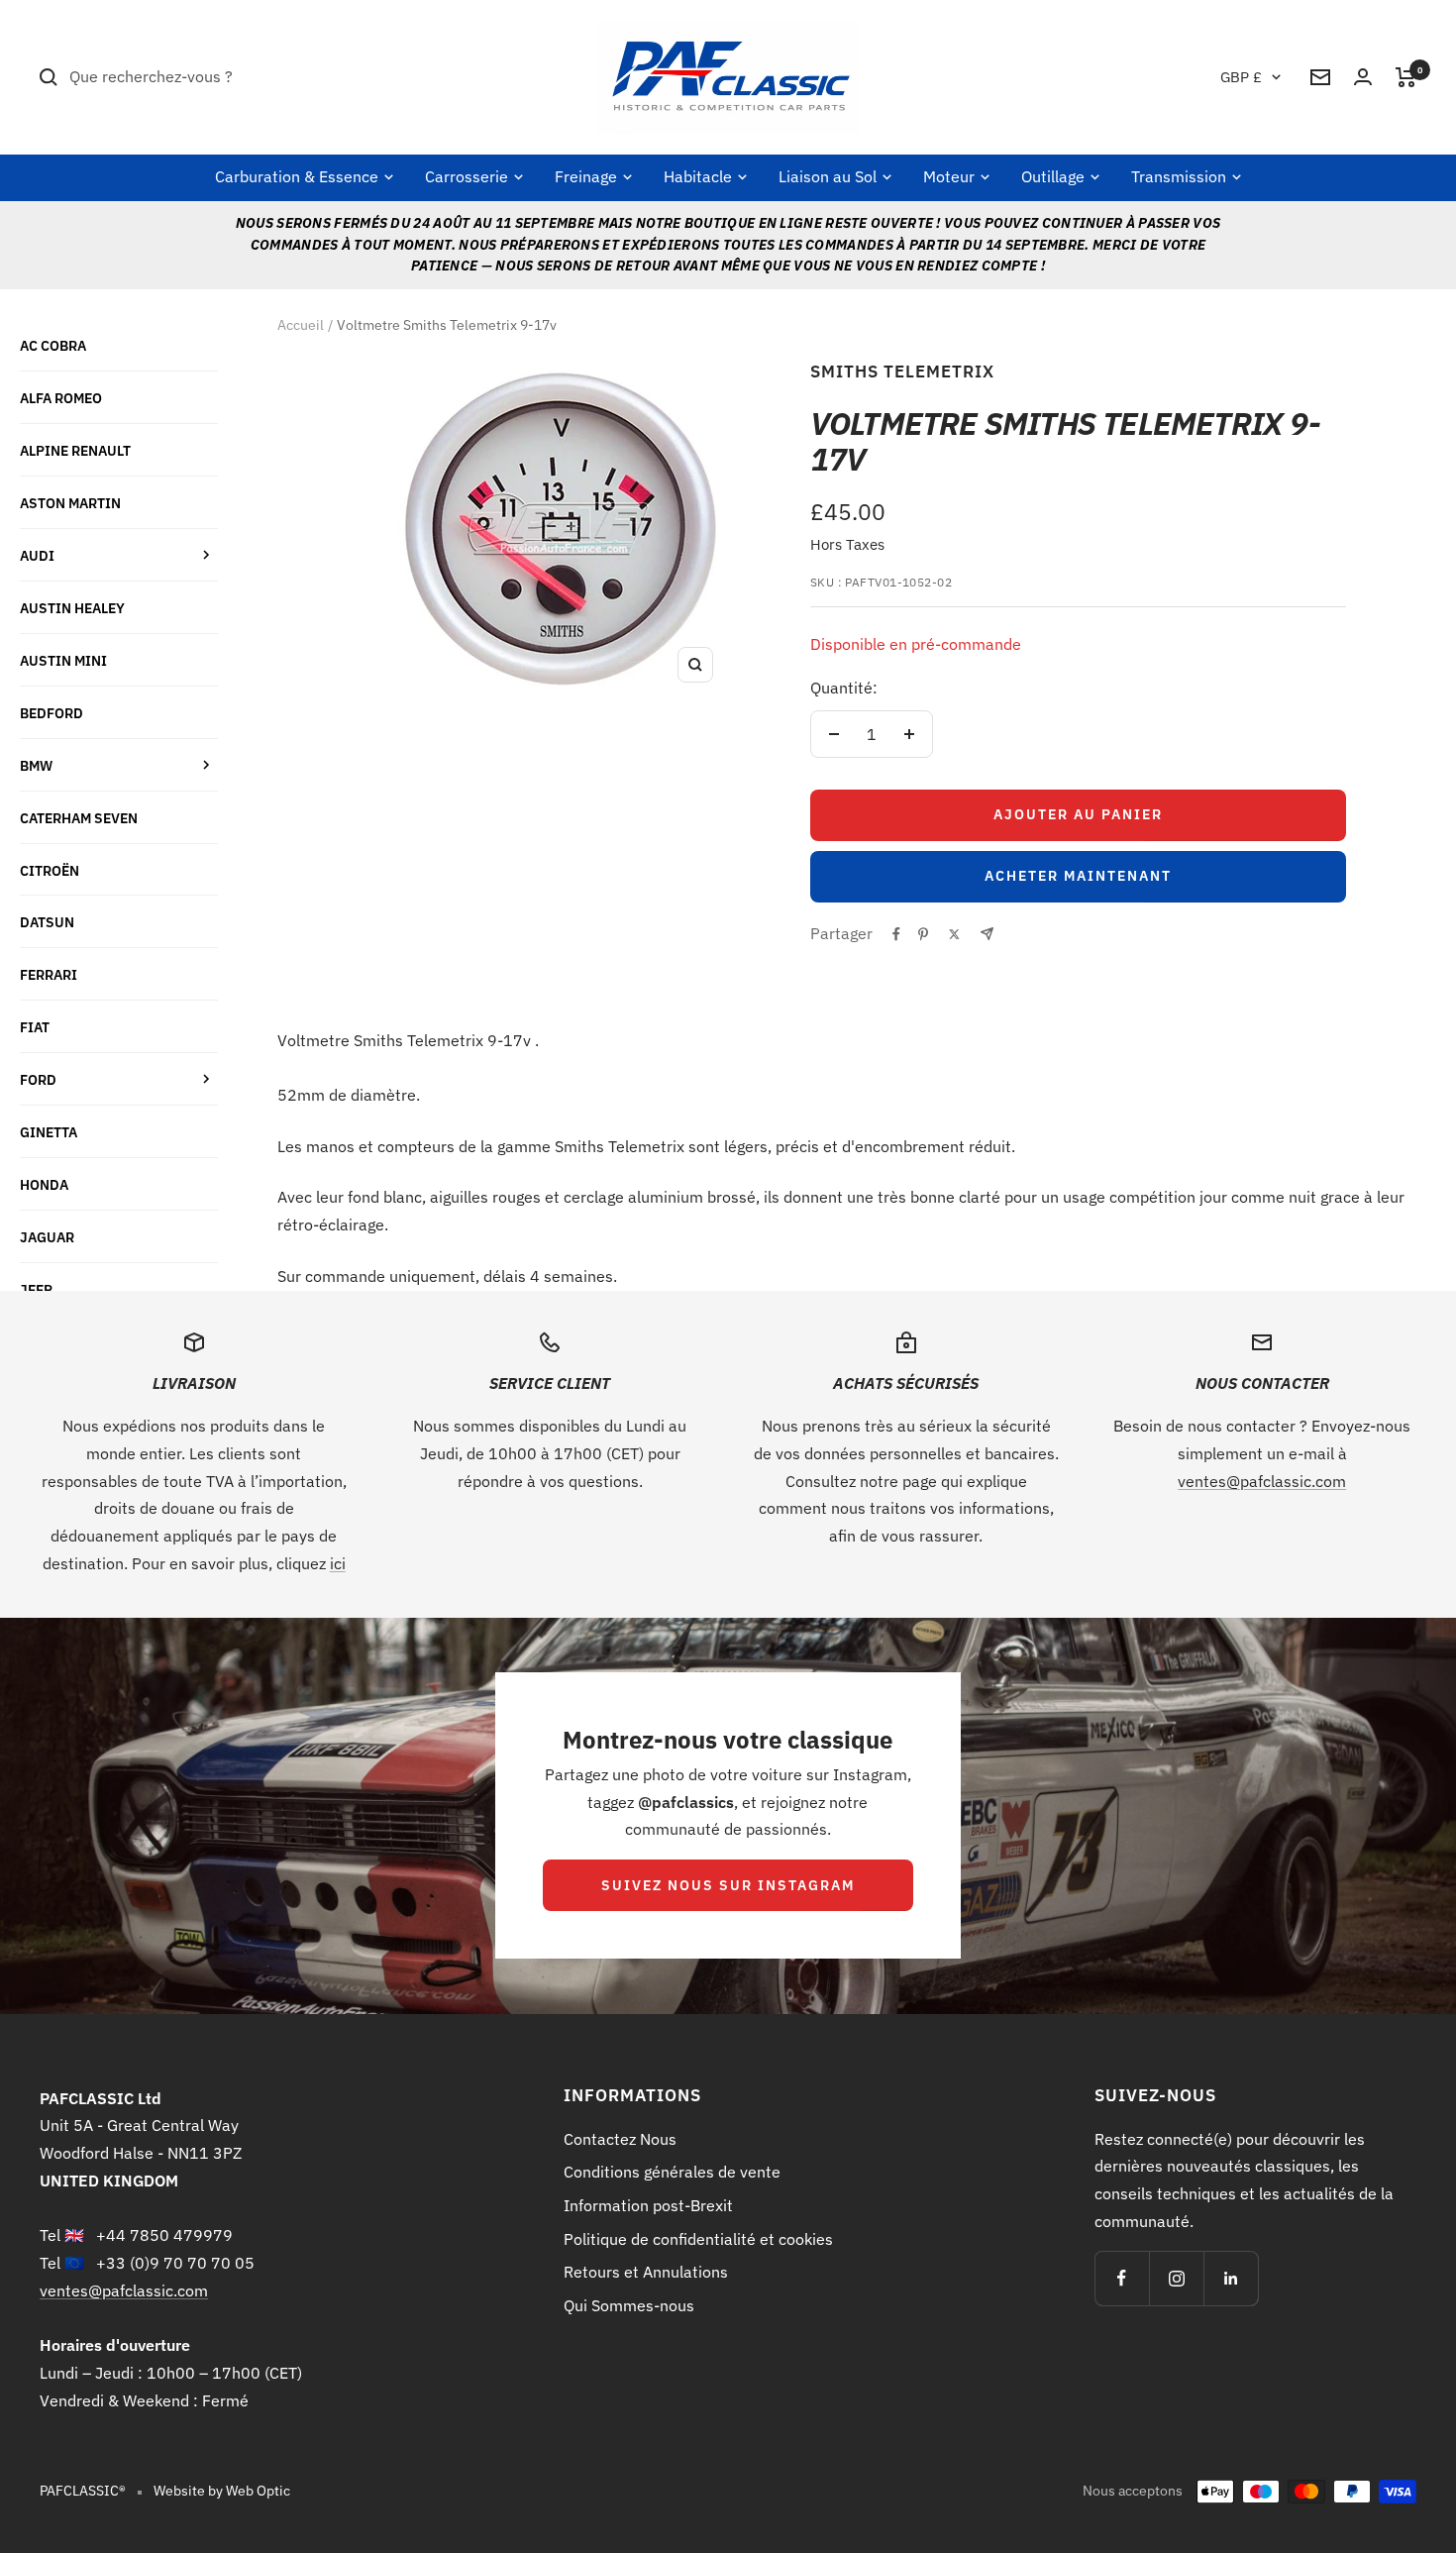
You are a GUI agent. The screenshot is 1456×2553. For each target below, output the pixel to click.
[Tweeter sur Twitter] (954, 934)
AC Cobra (53, 345)
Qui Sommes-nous (629, 2305)
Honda (44, 1184)
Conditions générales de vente (672, 2172)
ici (338, 1563)
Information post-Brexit (648, 2205)
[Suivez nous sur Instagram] (1176, 2278)
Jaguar (47, 1237)
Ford (38, 1079)
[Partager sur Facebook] (896, 934)
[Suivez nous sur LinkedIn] (1231, 2278)
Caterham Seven (79, 818)
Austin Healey (72, 608)
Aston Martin (70, 503)
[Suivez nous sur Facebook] (1122, 2278)
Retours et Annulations (646, 2272)
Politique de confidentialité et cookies (698, 2239)
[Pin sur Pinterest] (923, 934)
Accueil (301, 325)
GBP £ (1241, 77)
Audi (37, 555)
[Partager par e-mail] (987, 934)
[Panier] (1406, 77)
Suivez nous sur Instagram (728, 1885)
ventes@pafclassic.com (1262, 1481)
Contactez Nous (620, 2139)
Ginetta (49, 1132)
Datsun (47, 922)
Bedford (52, 713)
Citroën (50, 870)
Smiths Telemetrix (902, 372)
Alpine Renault (75, 450)
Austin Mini (63, 660)
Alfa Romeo (61, 398)
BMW (36, 765)
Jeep (36, 1289)
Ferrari (49, 974)
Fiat (35, 1027)
